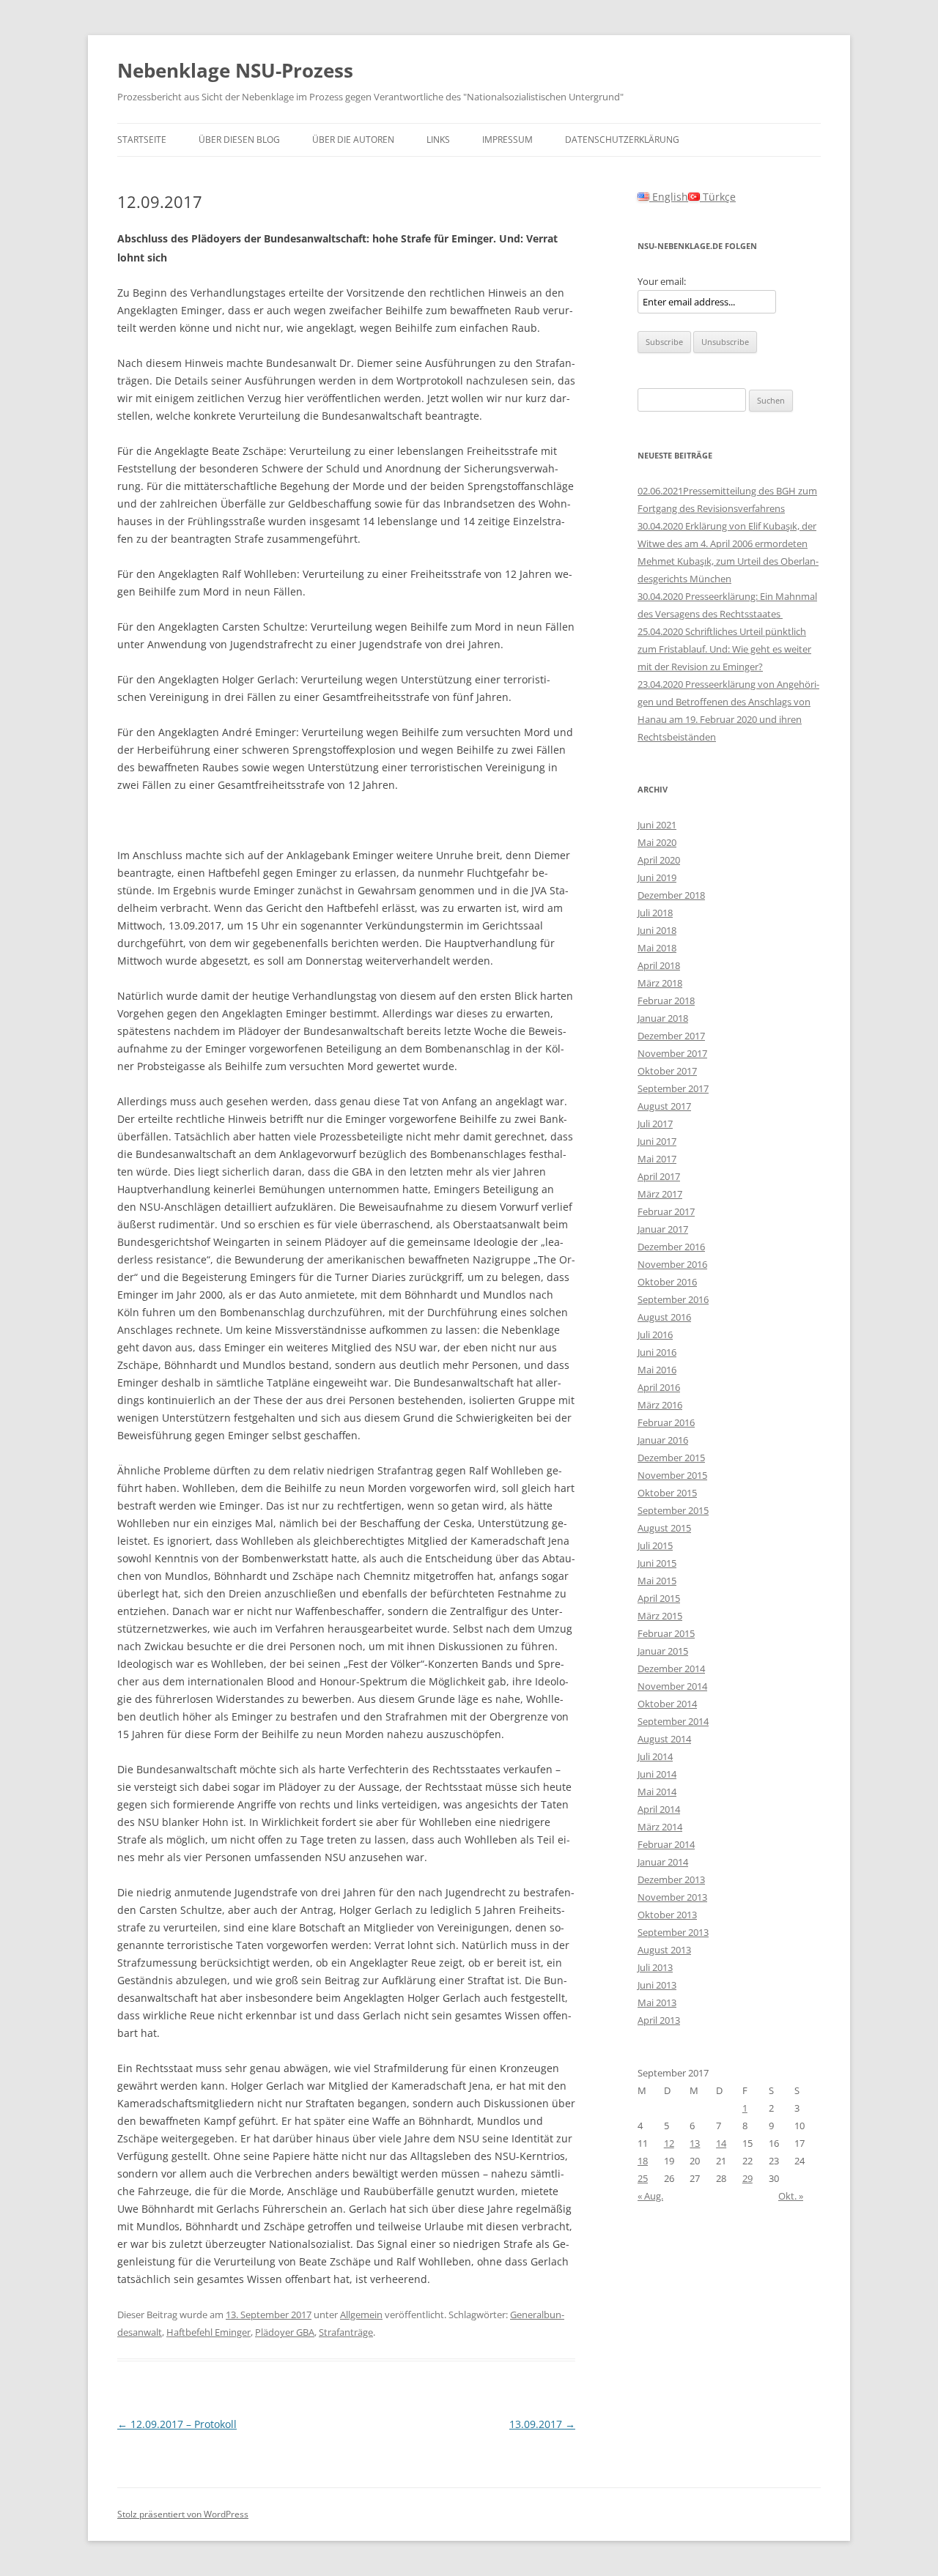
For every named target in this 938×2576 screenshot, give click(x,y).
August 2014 (664, 1739)
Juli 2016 (655, 1335)
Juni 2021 (657, 825)
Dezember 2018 (671, 895)
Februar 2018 (666, 1001)
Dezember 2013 (671, 1879)
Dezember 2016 (671, 1247)
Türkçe (718, 197)
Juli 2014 (655, 1756)
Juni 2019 (657, 877)
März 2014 (660, 1827)
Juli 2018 (655, 913)
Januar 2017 (663, 1229)
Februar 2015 (666, 1633)
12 (669, 2143)
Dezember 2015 (671, 1458)
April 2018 (659, 965)
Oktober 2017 (667, 1071)
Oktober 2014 (667, 1704)
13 (695, 2143)
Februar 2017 (666, 1211)
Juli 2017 (655, 1124)
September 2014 (673, 1721)
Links (438, 140)
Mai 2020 (657, 842)
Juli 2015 (655, 1545)
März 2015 (660, 1616)
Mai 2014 (657, 1792)
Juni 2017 (657, 1141)
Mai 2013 (657, 2002)
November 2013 (672, 1897)
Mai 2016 (657, 1370)
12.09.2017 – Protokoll (177, 2424)
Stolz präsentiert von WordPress (183, 2514)
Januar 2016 (663, 1440)
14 (721, 2143)
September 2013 (673, 1932)
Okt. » (791, 2196)
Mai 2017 (657, 1159)
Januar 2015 (663, 1651)
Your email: (662, 281)
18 (643, 2161)
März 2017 (660, 1194)
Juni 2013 (657, 1985)
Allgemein (361, 2315)
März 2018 (660, 983)
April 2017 (659, 1176)
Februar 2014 (666, 1844)
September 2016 (673, 1299)
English (669, 197)
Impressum (507, 140)
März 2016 (660, 1405)
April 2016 (659, 1387)
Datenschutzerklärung (622, 140)
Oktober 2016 (667, 1282)
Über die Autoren (353, 140)
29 (747, 2178)
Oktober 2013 (667, 1915)
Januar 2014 (663, 1862)
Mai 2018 (657, 948)
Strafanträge (346, 2332)
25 (643, 2178)
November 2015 (672, 1475)
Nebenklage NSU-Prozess (235, 70)
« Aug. (650, 2196)
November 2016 (672, 1264)
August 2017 (664, 1106)
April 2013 (659, 2020)
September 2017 (673, 1088)
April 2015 (659, 1598)
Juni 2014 (657, 1774)
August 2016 (664, 1317)
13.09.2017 (542, 2424)
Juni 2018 (657, 930)
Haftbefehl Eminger (208, 2332)
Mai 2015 (657, 1581)
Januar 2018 (663, 1018)
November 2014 (672, 1686)
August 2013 (664, 1950)
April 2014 (659, 1809)
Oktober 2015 (667, 1493)
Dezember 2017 (671, 1036)
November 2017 (672, 1053)
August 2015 (664, 1528)
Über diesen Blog (239, 140)
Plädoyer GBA (285, 2332)
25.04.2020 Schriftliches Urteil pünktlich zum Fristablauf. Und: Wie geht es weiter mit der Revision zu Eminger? (724, 649)
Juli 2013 (655, 1967)
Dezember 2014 (671, 1669)
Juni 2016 (657, 1352)
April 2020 (659, 860)
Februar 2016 (666, 1422)
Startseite (142, 140)
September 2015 (673, 1510)
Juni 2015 (657, 1563)
